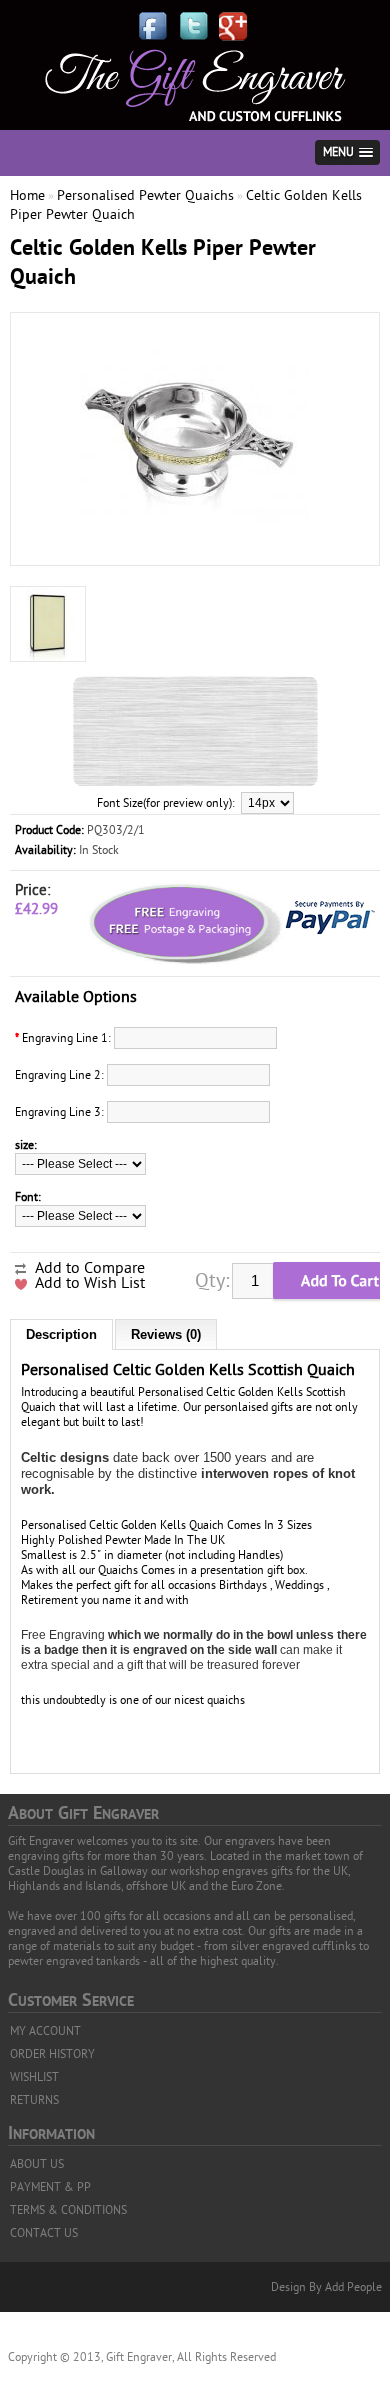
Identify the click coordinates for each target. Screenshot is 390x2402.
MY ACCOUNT (45, 2031)
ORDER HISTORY (52, 2054)
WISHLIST (34, 2077)
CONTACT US (44, 2233)
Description (61, 1334)
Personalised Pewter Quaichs (145, 195)
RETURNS (34, 2100)
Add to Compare (90, 1268)
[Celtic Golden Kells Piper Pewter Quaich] (195, 547)
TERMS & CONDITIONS (68, 2210)
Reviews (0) (166, 1334)
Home (27, 195)
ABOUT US (37, 2164)
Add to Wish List (90, 1283)
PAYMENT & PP (50, 2187)
